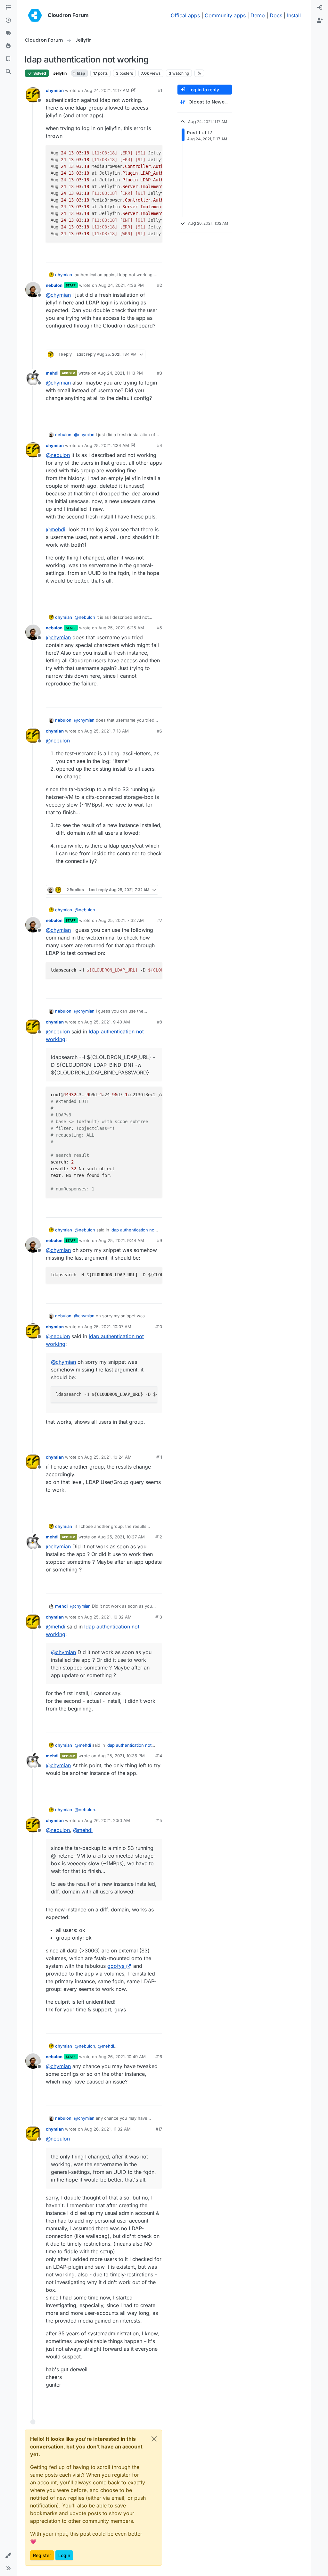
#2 (160, 285)
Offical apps (185, 15)
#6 (160, 731)
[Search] (8, 72)
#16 (159, 2057)
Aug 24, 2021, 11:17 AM (107, 90)
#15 (159, 1820)
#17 (159, 2129)
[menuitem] (320, 8)
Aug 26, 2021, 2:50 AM (107, 1820)
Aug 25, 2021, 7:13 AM (107, 731)
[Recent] (8, 21)
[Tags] (8, 33)
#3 (160, 373)
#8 (160, 1022)
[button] (8, 2555)
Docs (276, 15)
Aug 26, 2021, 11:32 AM (107, 2129)
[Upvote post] (146, 255)
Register (42, 2555)
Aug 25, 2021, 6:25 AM (121, 628)
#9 (160, 1240)
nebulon (54, 285)
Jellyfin (60, 73)
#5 (160, 628)
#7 (160, 920)
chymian (55, 90)
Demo (258, 15)
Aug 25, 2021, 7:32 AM (121, 920)
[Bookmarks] (8, 59)
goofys (116, 1966)
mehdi (52, 373)
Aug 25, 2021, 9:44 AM (121, 1240)
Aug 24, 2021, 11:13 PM (120, 373)
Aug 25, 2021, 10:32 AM (108, 1617)
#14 (159, 1756)
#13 (159, 1617)
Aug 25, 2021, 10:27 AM (121, 1537)
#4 (160, 445)
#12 (159, 1537)
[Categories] (8, 8)
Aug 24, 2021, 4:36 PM (121, 285)
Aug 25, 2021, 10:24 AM (108, 1457)
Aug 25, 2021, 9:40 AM (107, 1022)
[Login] (320, 8)
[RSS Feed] (199, 73)
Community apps (225, 15)
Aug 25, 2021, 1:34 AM (107, 445)
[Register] (320, 21)
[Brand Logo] (35, 15)
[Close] (154, 2439)
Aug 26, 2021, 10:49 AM (122, 2057)
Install (294, 15)
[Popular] (8, 46)
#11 (159, 1457)
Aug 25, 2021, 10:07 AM (108, 1327)
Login (64, 2555)
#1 (160, 90)
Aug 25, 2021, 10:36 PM (121, 1756)
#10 (159, 1327)
